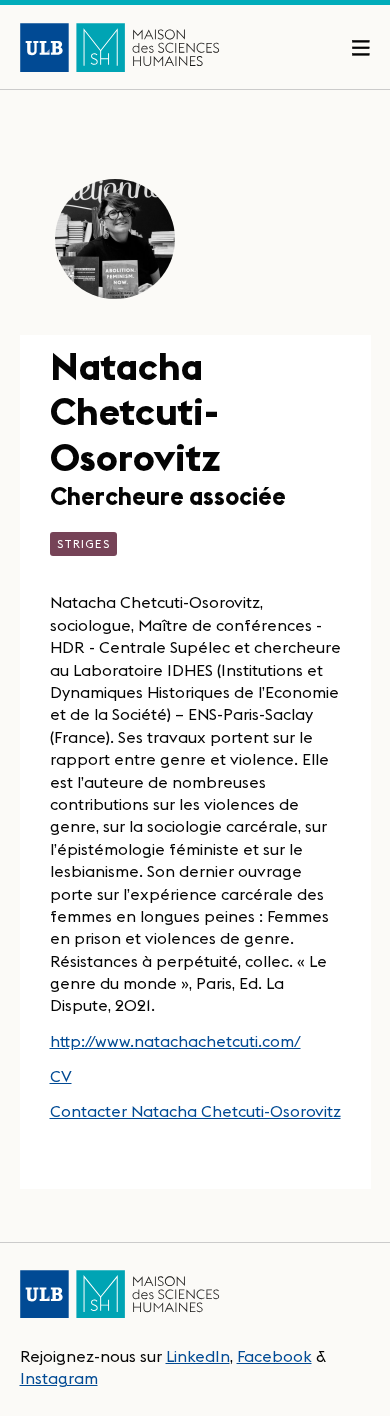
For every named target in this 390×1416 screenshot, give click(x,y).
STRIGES (83, 543)
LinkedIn (198, 1356)
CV (61, 1076)
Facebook (274, 1356)
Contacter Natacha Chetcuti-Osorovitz (195, 1111)
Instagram (59, 1378)
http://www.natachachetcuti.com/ (175, 1041)
